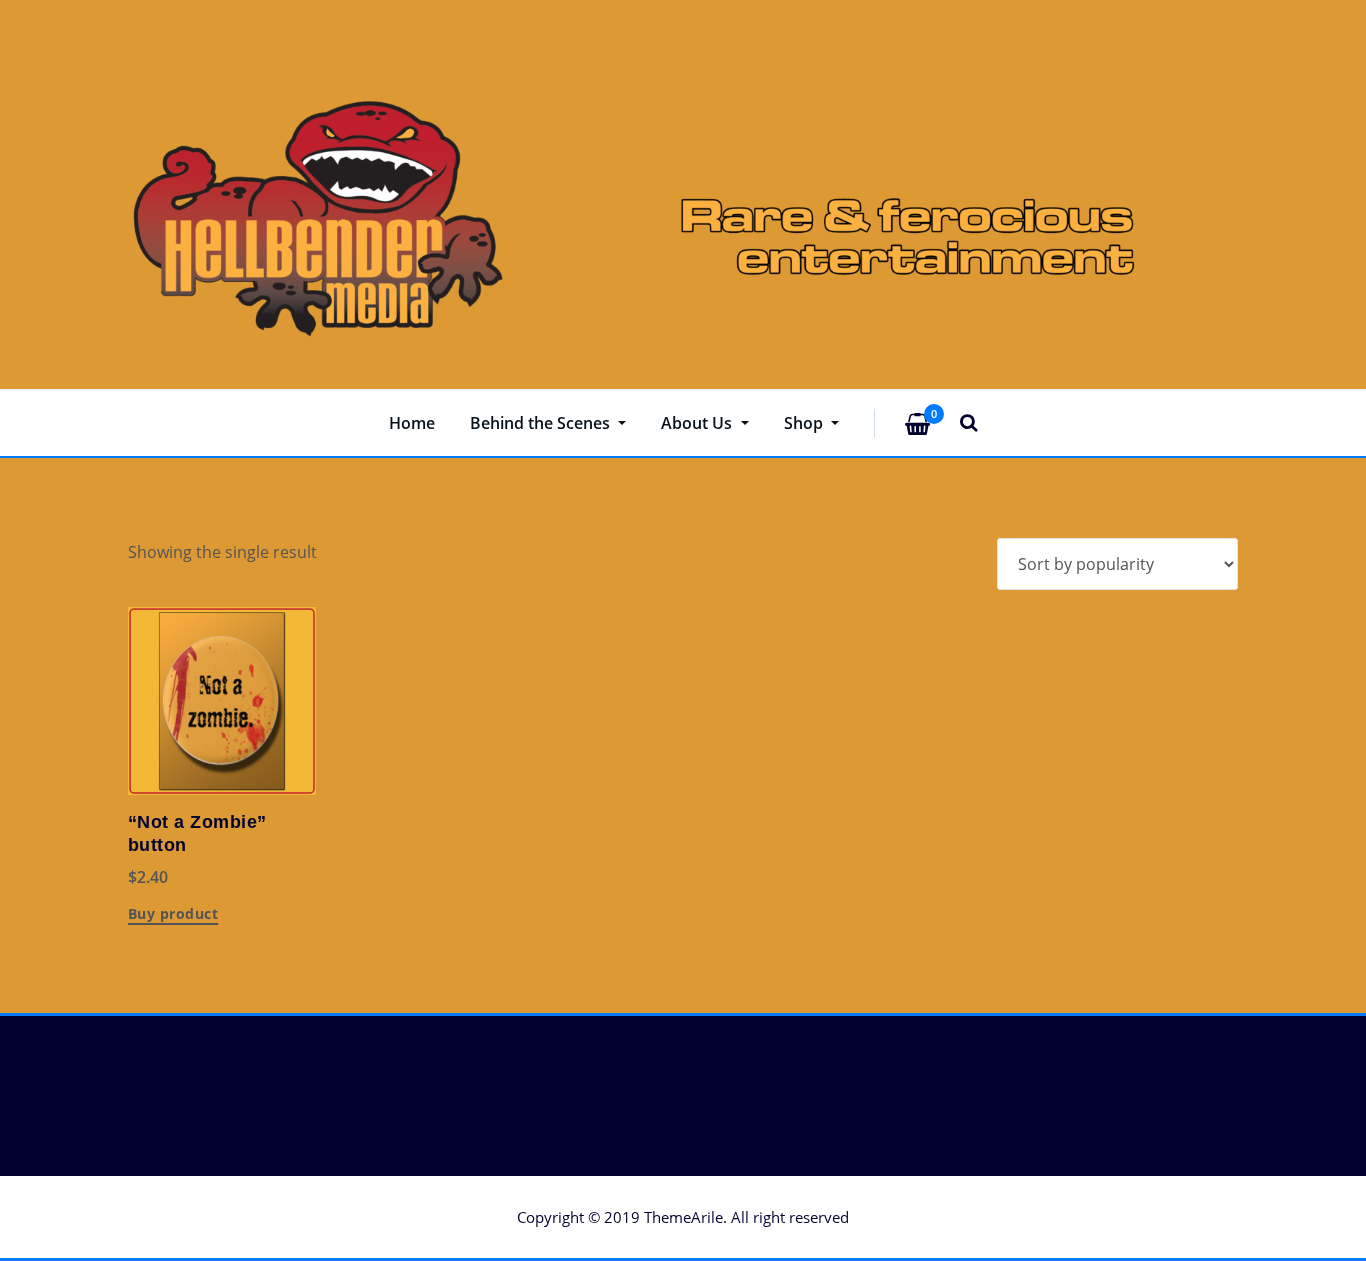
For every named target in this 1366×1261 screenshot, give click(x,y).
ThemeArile (683, 1217)
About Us (698, 423)
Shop (805, 423)
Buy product (173, 915)
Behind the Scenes (542, 423)
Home (412, 423)
